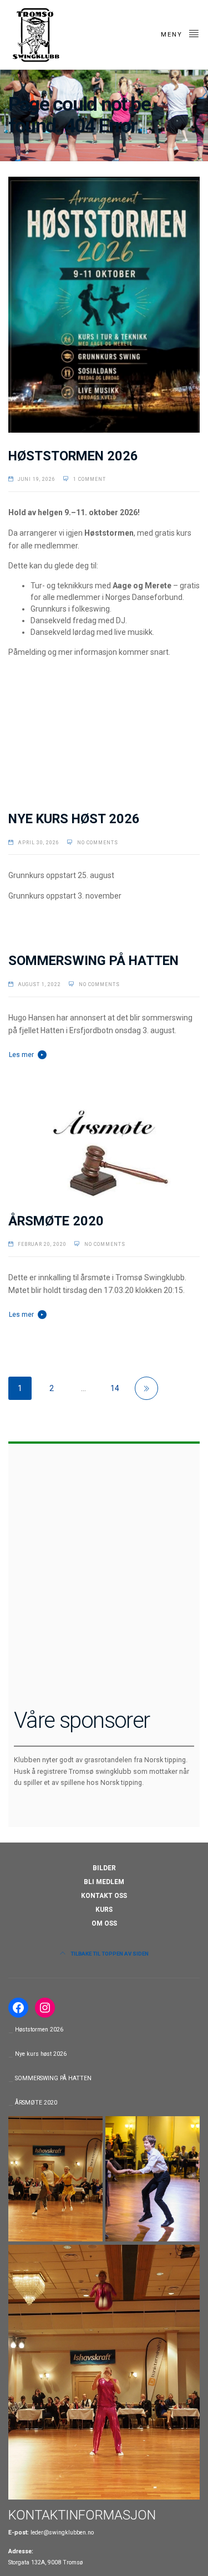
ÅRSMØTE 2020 (56, 1221)
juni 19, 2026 (37, 479)
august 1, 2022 (39, 984)
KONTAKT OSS (104, 1896)
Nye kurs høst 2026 (74, 819)
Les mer (21, 1055)
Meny (173, 35)
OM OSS (104, 1923)
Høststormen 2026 (73, 456)
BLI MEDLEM (104, 1882)
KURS (104, 1910)
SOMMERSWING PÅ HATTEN (93, 961)
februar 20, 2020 (42, 1244)
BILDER (104, 1868)
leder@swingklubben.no (62, 2533)
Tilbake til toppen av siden (109, 1954)
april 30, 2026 (39, 843)
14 (115, 1388)
